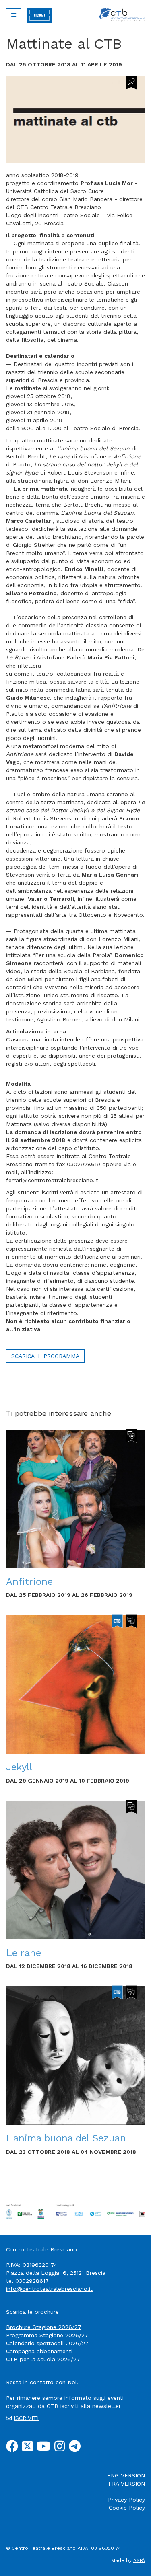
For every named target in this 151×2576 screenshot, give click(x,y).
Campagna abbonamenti (39, 2351)
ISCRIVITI (26, 2418)
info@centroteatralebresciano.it (49, 2289)
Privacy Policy (126, 2500)
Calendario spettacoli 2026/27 (47, 2343)
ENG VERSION (126, 2475)
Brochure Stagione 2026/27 (44, 2327)
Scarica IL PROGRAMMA (45, 1356)
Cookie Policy (127, 2508)
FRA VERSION (127, 2484)
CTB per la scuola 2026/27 (43, 2359)
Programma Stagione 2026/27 (47, 2335)
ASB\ (139, 2560)
